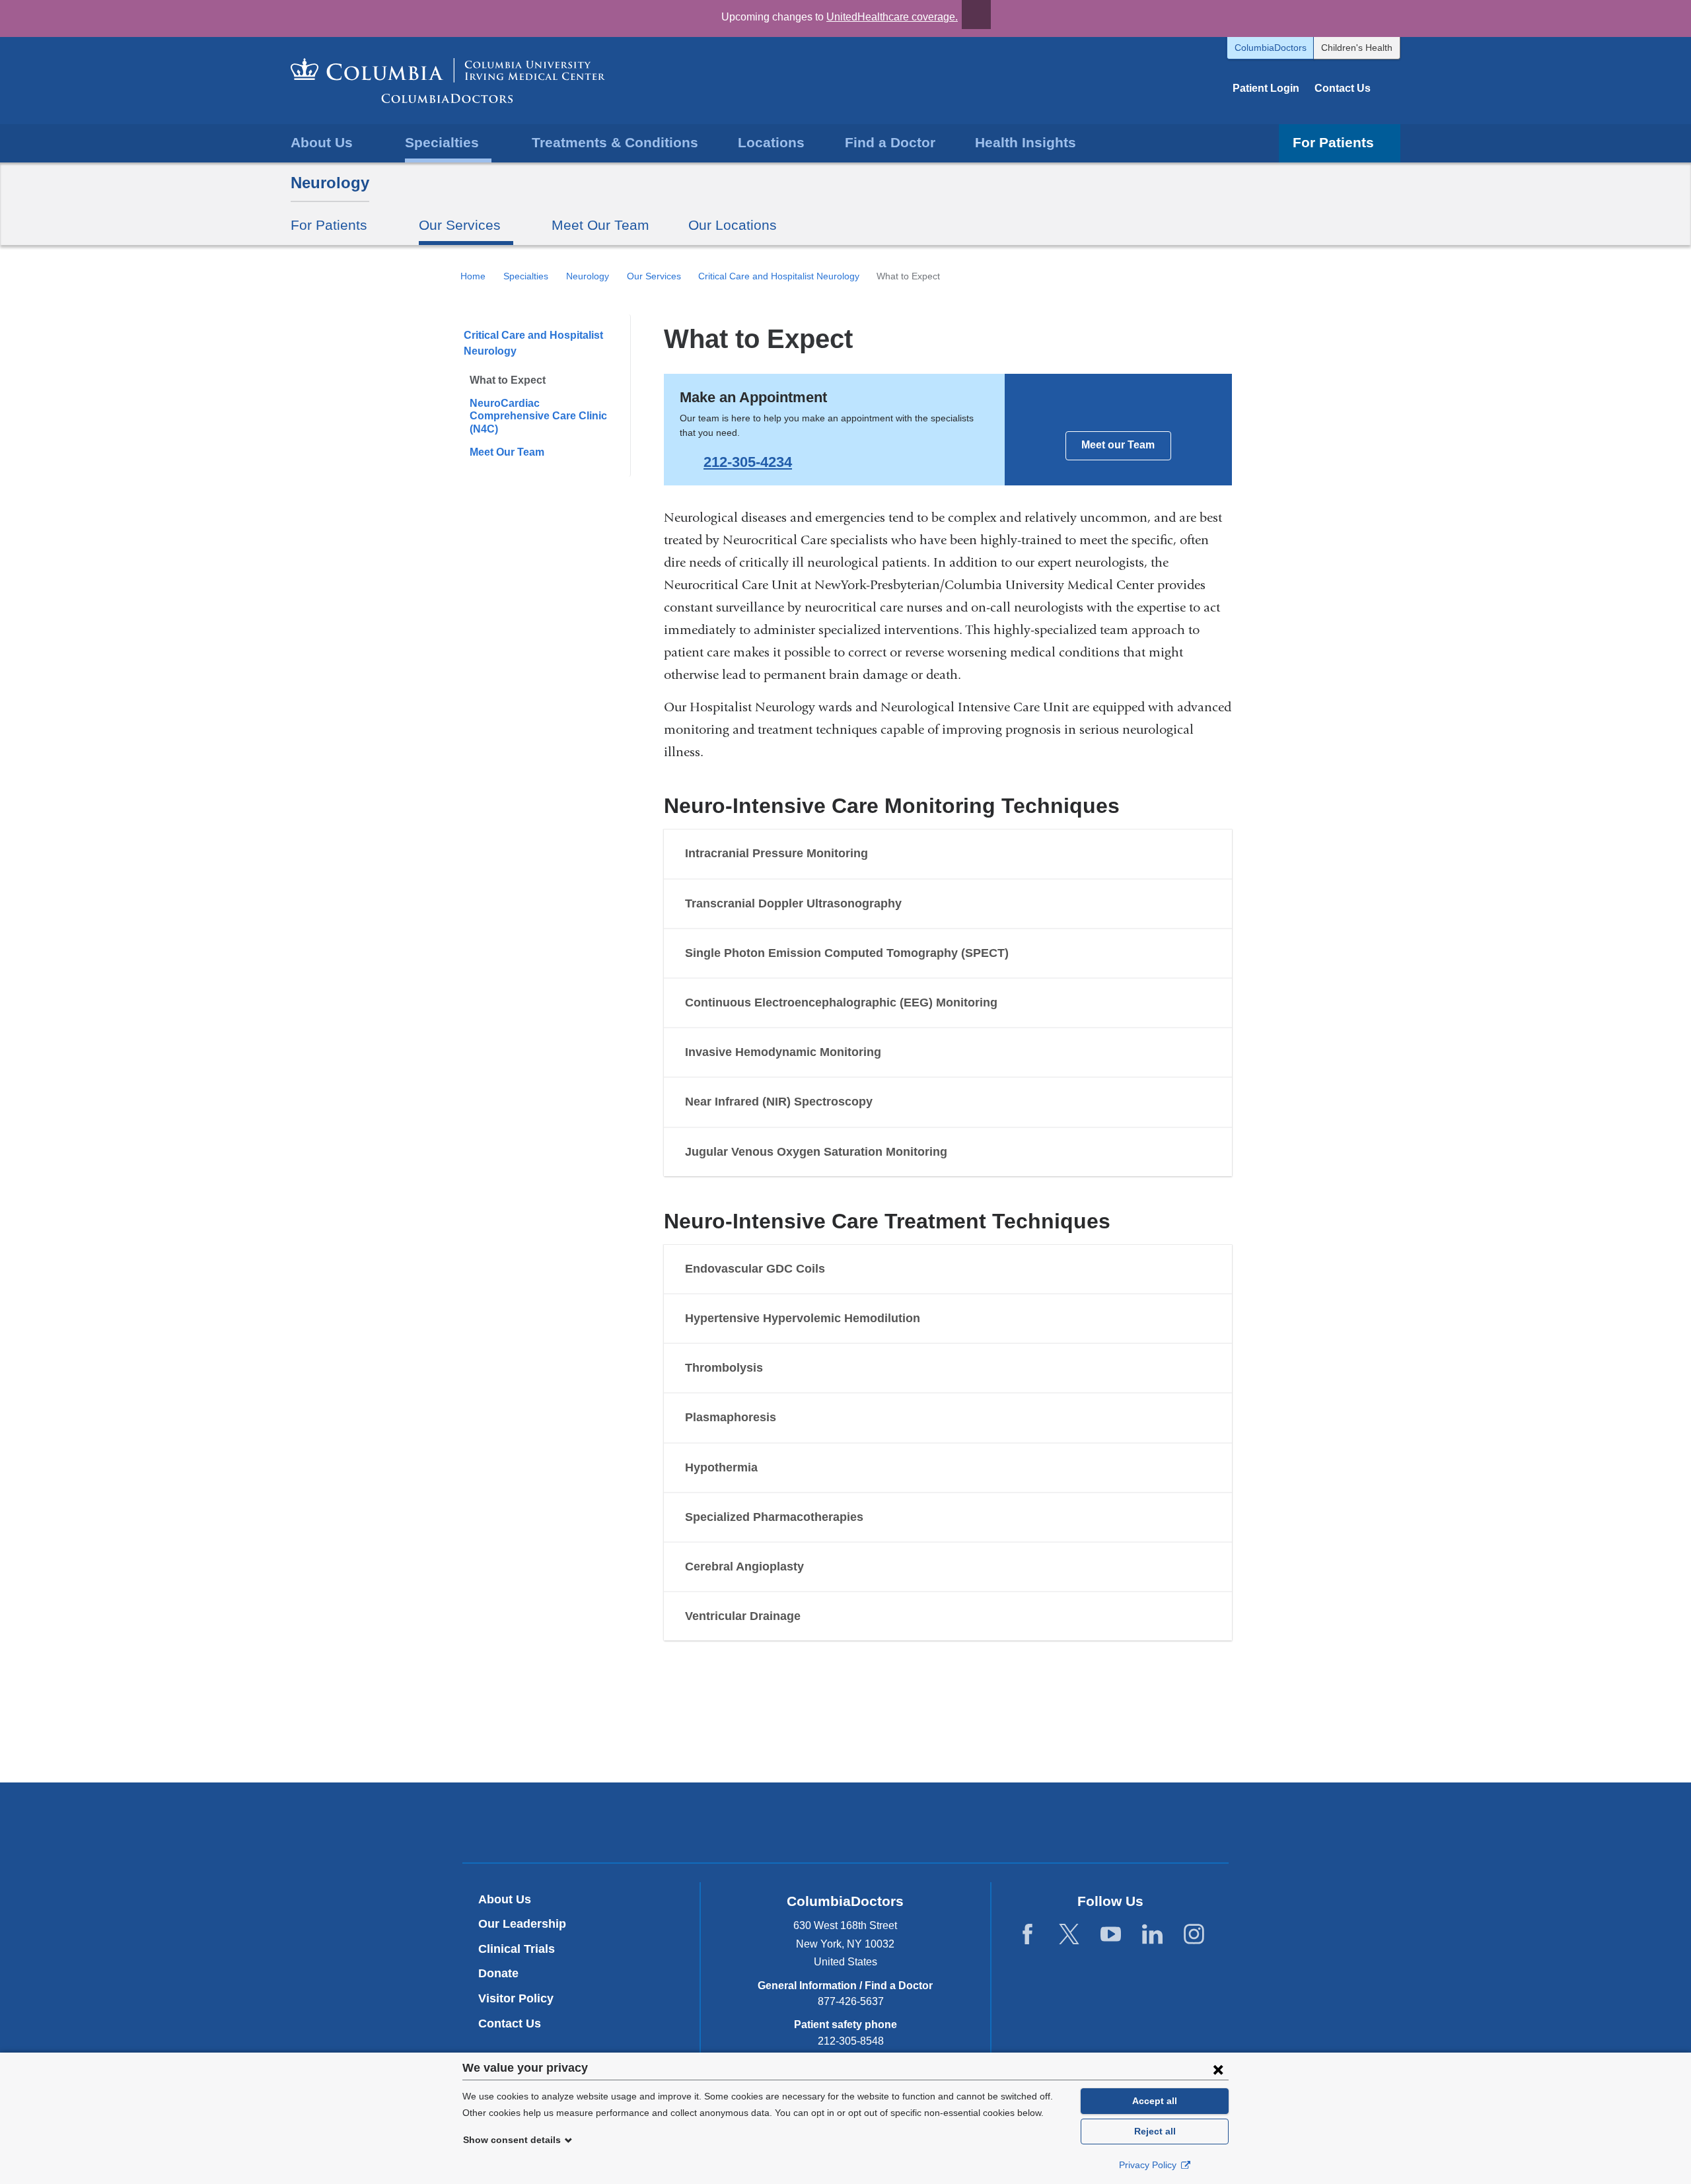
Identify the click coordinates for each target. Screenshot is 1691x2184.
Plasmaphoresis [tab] (731, 1417)
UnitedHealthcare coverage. (892, 17)
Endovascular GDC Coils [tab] (755, 1269)
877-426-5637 (851, 2001)
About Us (505, 1899)
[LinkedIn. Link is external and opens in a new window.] (1152, 1935)
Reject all (1155, 2131)
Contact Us (1343, 88)
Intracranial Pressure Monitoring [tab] (776, 853)
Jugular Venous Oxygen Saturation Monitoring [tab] (816, 1152)
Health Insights (1025, 142)
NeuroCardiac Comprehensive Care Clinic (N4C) (538, 416)
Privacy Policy (1149, 2165)
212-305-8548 (851, 2041)
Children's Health (1357, 48)
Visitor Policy (516, 1998)
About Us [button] (322, 142)
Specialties (526, 276)
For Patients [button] (1333, 142)
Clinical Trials (517, 1949)
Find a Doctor (890, 142)
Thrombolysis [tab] (724, 1368)
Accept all (1155, 2101)
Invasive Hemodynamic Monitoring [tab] (783, 1052)
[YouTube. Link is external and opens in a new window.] (1111, 1935)
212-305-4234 (748, 462)
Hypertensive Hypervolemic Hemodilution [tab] (803, 1318)
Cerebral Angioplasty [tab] (744, 1567)
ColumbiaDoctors (1271, 48)
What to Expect (508, 380)
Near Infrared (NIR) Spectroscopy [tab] (779, 1102)
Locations (771, 142)
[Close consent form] (1218, 2069)
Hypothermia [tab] (721, 1467)
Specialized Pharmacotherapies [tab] (774, 1517)
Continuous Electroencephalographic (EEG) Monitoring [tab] (841, 1003)
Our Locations (733, 225)
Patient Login (1266, 88)
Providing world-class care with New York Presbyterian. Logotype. (934, 1824)
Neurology (330, 183)
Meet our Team (1118, 445)
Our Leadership (522, 1924)
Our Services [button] (460, 225)
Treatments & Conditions (615, 142)
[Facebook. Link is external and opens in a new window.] (1027, 1935)
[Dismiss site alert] (976, 15)
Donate (498, 1973)
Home (473, 276)
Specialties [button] (442, 142)
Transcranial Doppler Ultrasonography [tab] (793, 903)
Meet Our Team (600, 225)
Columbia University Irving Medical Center (784, 1822)
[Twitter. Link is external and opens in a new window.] (1069, 1935)
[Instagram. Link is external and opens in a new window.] (1194, 1935)
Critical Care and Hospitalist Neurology (779, 276)
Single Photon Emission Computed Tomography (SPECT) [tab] (847, 953)
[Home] (448, 81)
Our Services (654, 276)
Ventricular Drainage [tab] (743, 1616)
